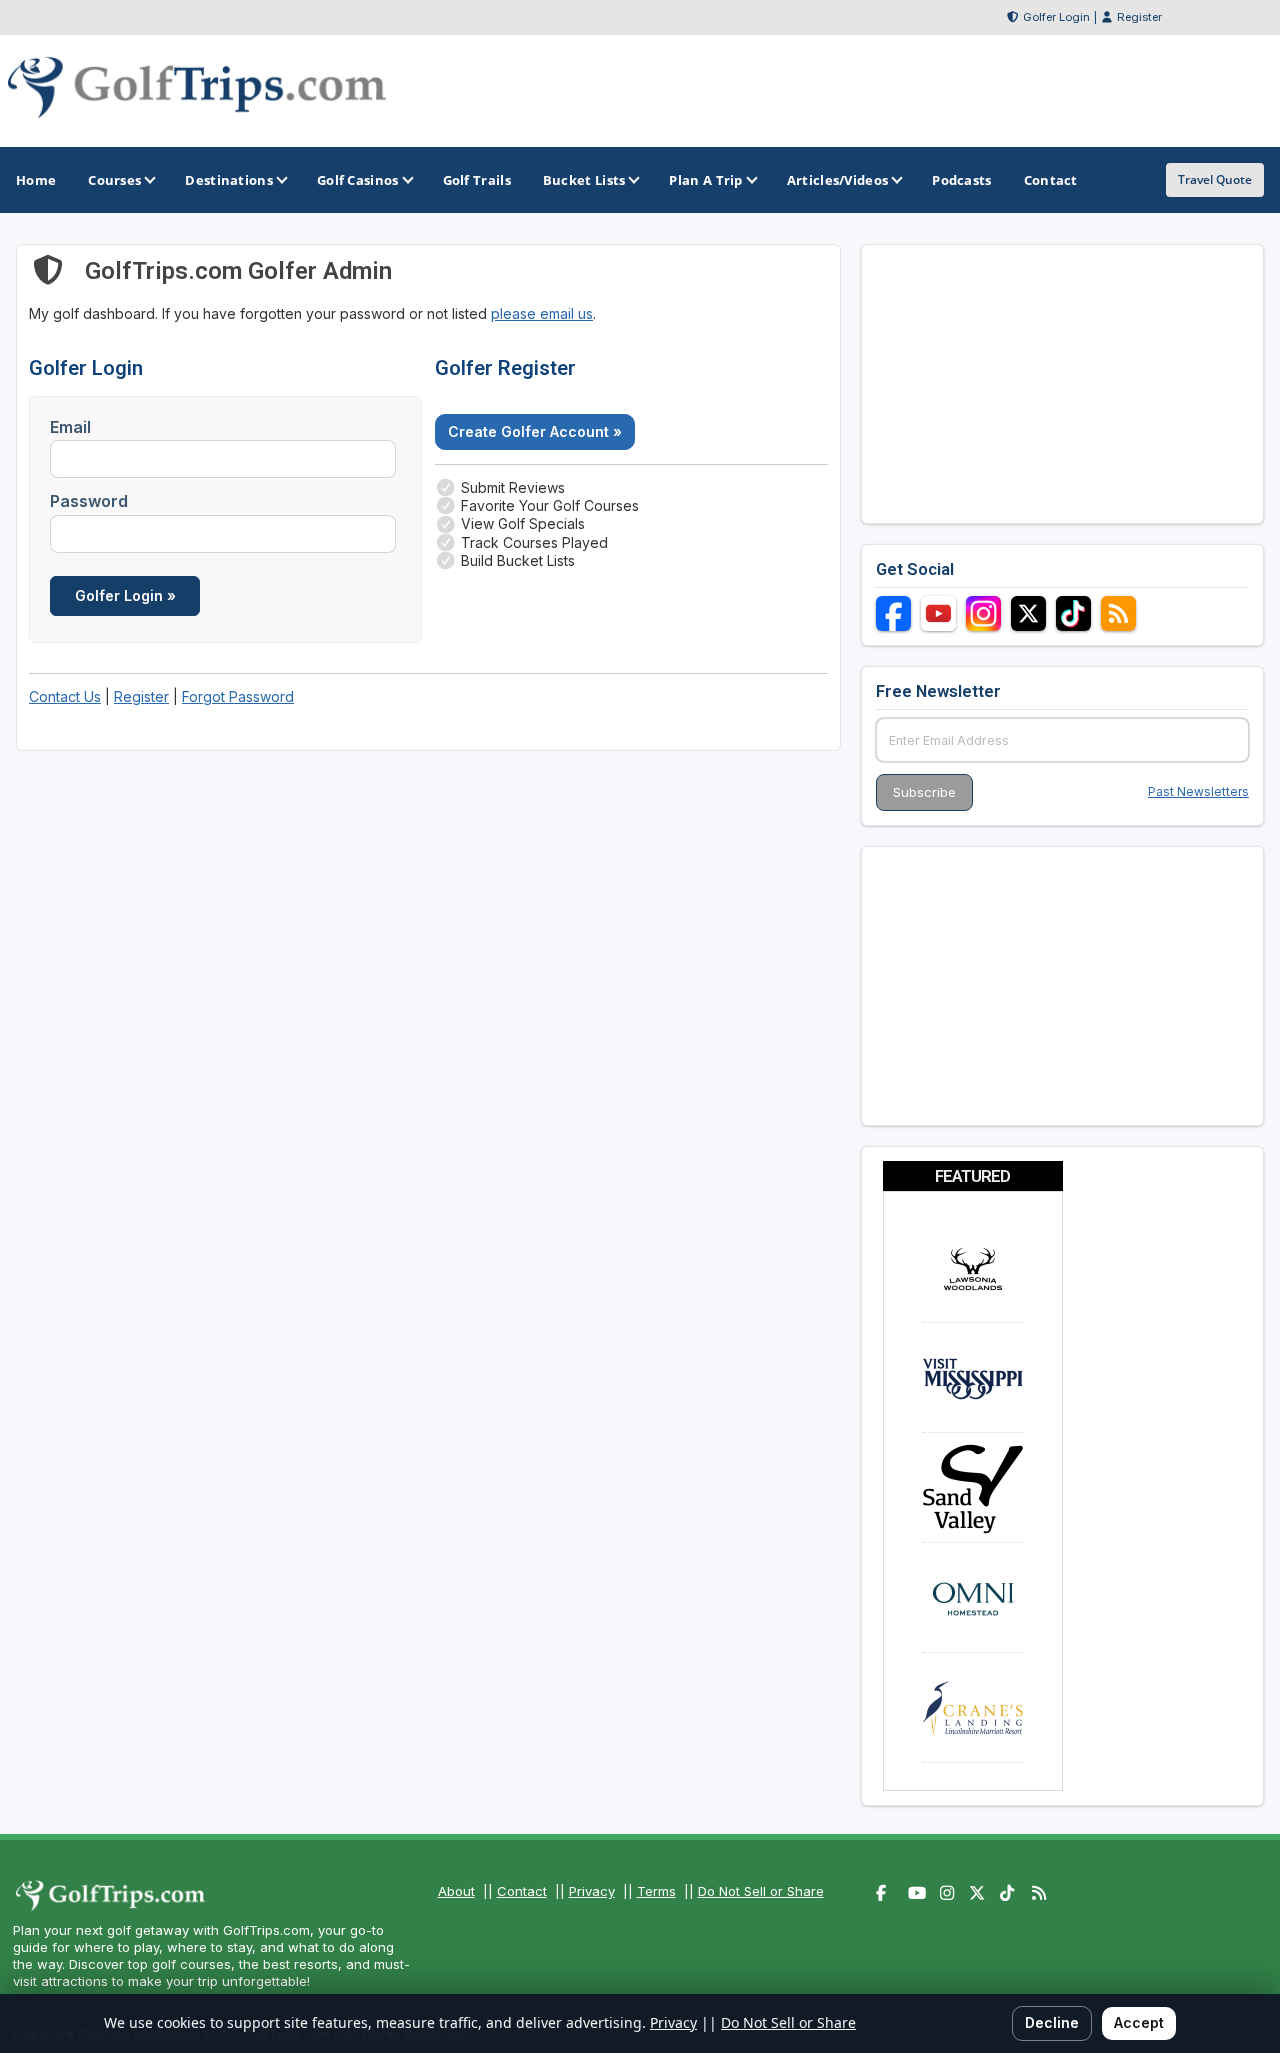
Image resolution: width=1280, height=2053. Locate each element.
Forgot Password (238, 696)
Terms (656, 1891)
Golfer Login (1056, 17)
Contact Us (65, 696)
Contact (522, 1891)
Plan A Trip (705, 180)
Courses (114, 180)
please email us (542, 313)
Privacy (592, 1891)
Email (70, 427)
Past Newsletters (1198, 791)
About (456, 1891)
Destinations (229, 180)
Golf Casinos (358, 180)
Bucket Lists (584, 180)
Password (89, 501)
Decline (1052, 2022)
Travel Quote (1215, 179)
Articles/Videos (838, 180)
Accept (1139, 2022)
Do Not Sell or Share (761, 1891)
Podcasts (961, 180)
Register (1139, 17)
